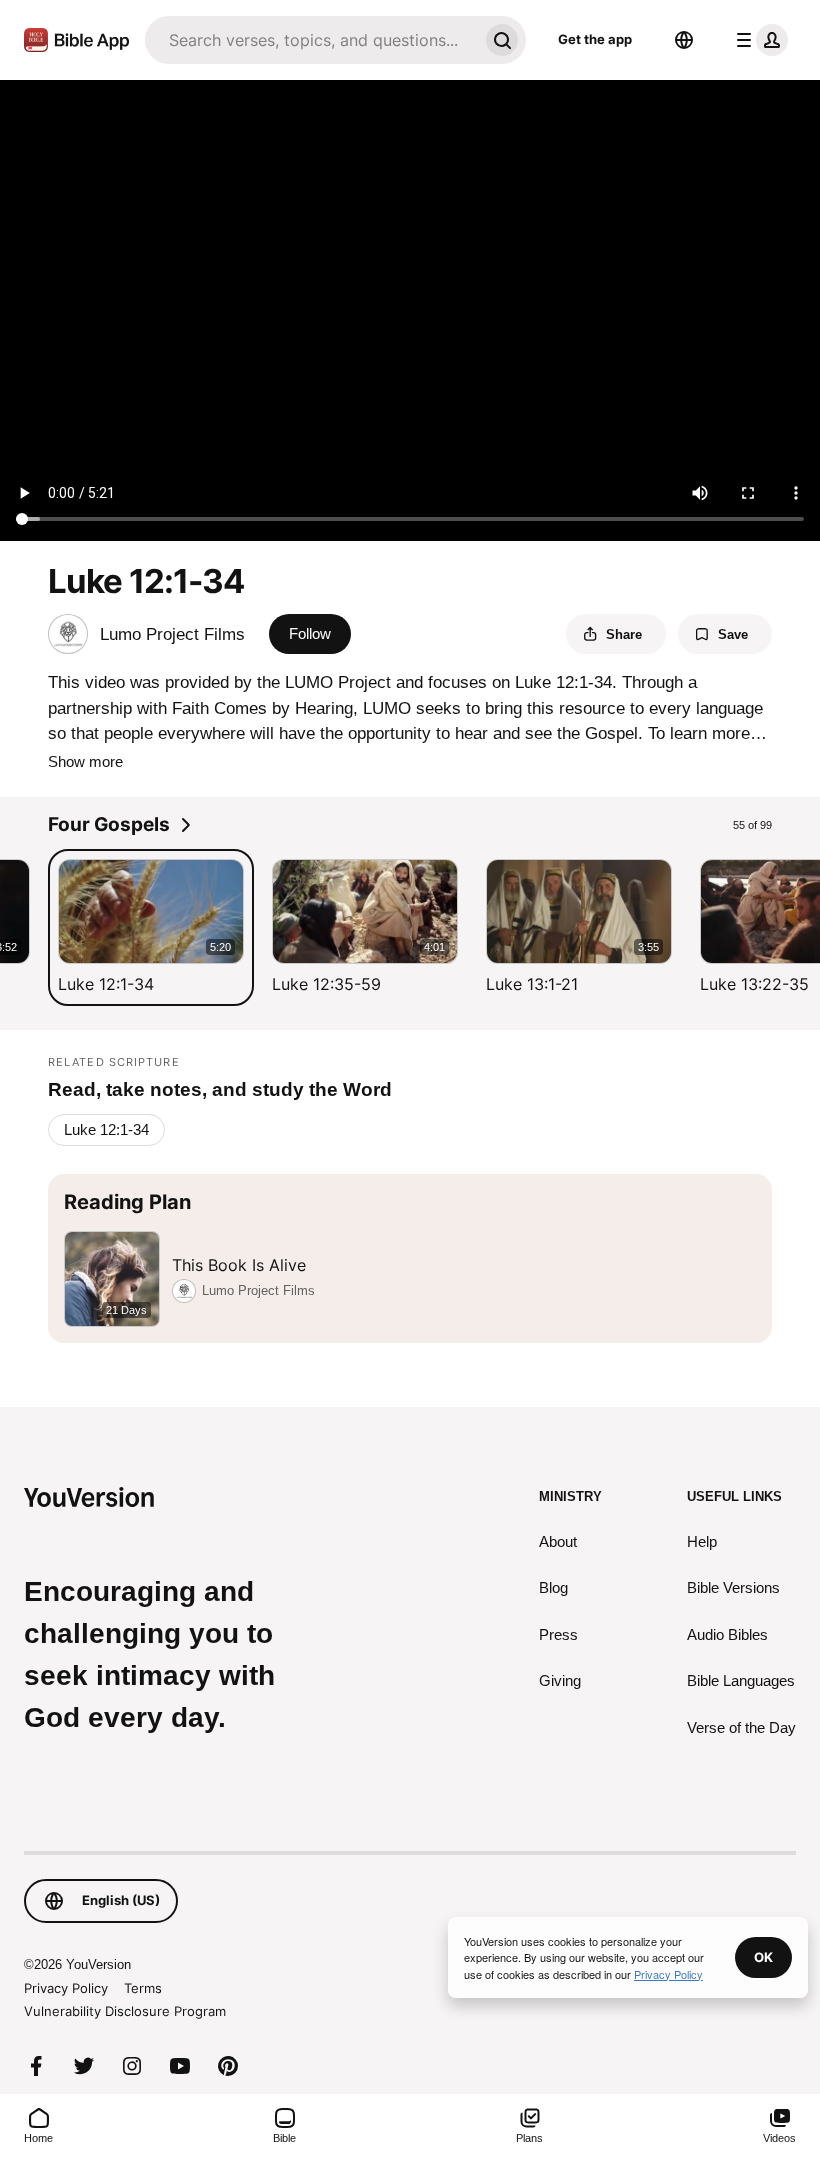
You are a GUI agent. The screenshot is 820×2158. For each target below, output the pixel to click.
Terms (143, 1988)
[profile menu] (758, 40)
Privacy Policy (66, 1988)
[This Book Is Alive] (410, 1258)
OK (763, 1957)
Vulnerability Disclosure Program (125, 2011)
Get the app (595, 39)
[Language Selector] (684, 40)
